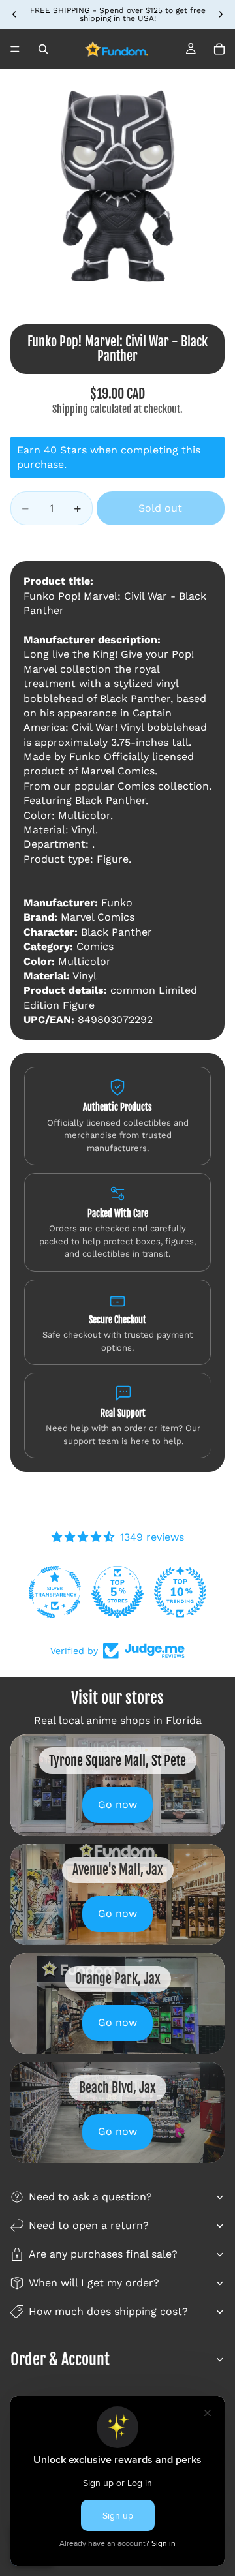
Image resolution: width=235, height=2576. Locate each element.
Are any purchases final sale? (103, 2254)
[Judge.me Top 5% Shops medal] (117, 1592)
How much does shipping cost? (108, 2311)
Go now (117, 1804)
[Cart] (219, 49)
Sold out (160, 508)
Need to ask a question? (90, 2197)
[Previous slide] (14, 14)
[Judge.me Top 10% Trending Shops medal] (180, 1592)
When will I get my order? (94, 2283)
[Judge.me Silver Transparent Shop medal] (55, 1592)
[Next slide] (221, 14)
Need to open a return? (89, 2225)
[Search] (43, 49)
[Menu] (15, 49)
